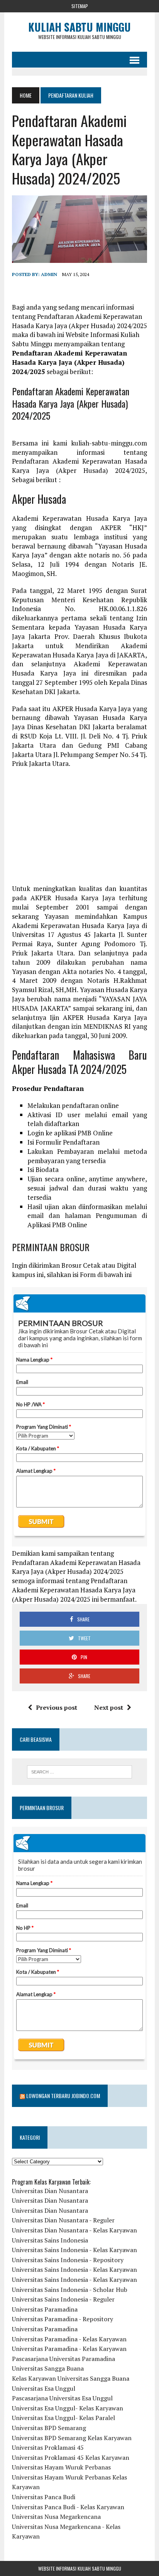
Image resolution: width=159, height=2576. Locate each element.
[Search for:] (79, 1772)
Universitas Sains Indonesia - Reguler (63, 2299)
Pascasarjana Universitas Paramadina (63, 2359)
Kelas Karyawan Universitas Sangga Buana (71, 2378)
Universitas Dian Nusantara (50, 2191)
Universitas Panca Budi (44, 2497)
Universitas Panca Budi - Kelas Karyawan (68, 2507)
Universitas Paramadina (45, 2309)
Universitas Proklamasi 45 (48, 2447)
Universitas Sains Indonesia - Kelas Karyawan (74, 2250)
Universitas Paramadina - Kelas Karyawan (69, 2339)
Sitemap (80, 6)
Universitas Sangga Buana (48, 2368)
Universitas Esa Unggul (44, 2388)
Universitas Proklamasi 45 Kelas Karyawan (71, 2457)
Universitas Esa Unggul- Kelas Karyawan (68, 2408)
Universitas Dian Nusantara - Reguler (63, 2220)
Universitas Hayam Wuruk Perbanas (61, 2467)
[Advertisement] (79, 830)
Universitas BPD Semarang (49, 2428)
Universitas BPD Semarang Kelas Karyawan (72, 2438)
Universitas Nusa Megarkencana (56, 2517)
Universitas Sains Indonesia (50, 2240)
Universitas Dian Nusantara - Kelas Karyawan (74, 2230)
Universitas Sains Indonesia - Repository (68, 2260)
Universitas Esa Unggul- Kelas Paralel (63, 2418)
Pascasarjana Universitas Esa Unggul (62, 2398)
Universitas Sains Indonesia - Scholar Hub (70, 2290)
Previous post (57, 1707)
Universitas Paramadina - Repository (63, 2319)
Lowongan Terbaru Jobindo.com (63, 2096)
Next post (109, 1707)
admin (49, 274)
